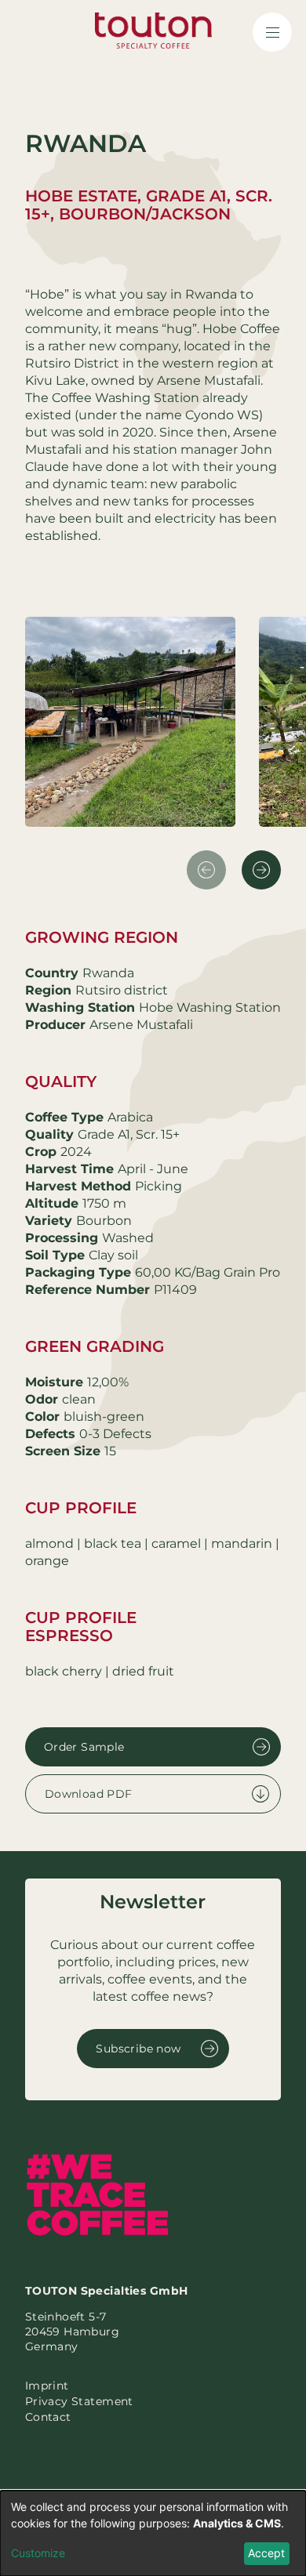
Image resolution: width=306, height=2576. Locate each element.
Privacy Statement (79, 2401)
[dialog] (153, 2533)
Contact (48, 2417)
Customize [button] (38, 2553)
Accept (266, 2553)
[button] (261, 870)
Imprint (47, 2386)
